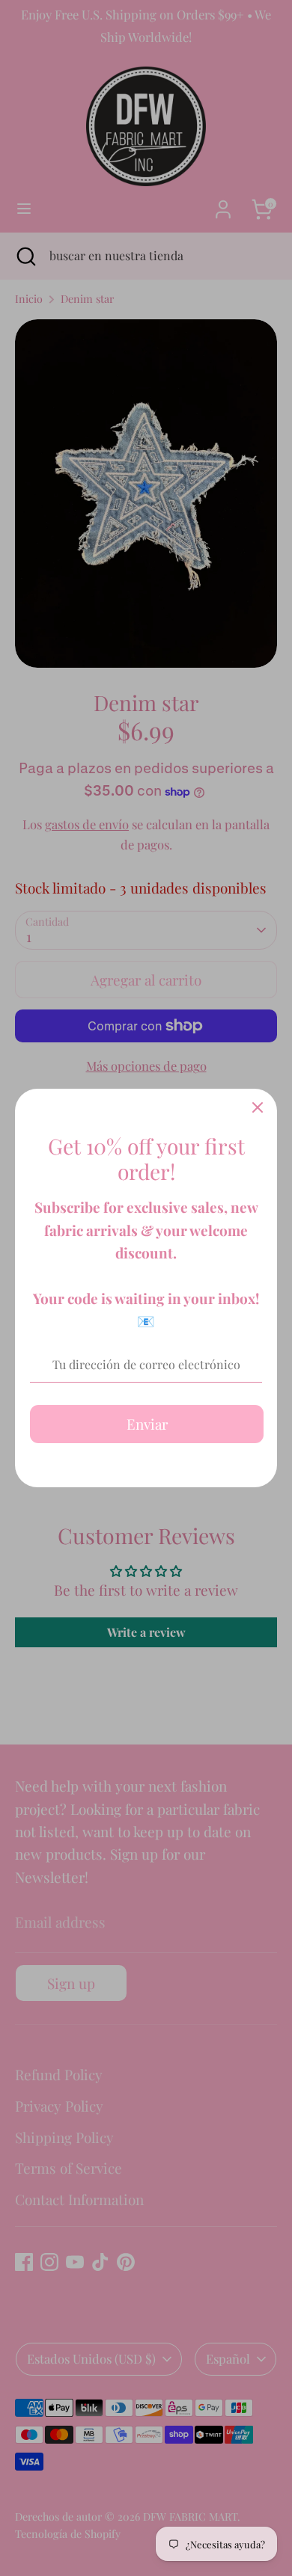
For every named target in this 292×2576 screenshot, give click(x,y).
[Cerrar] (258, 1108)
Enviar (147, 1424)
